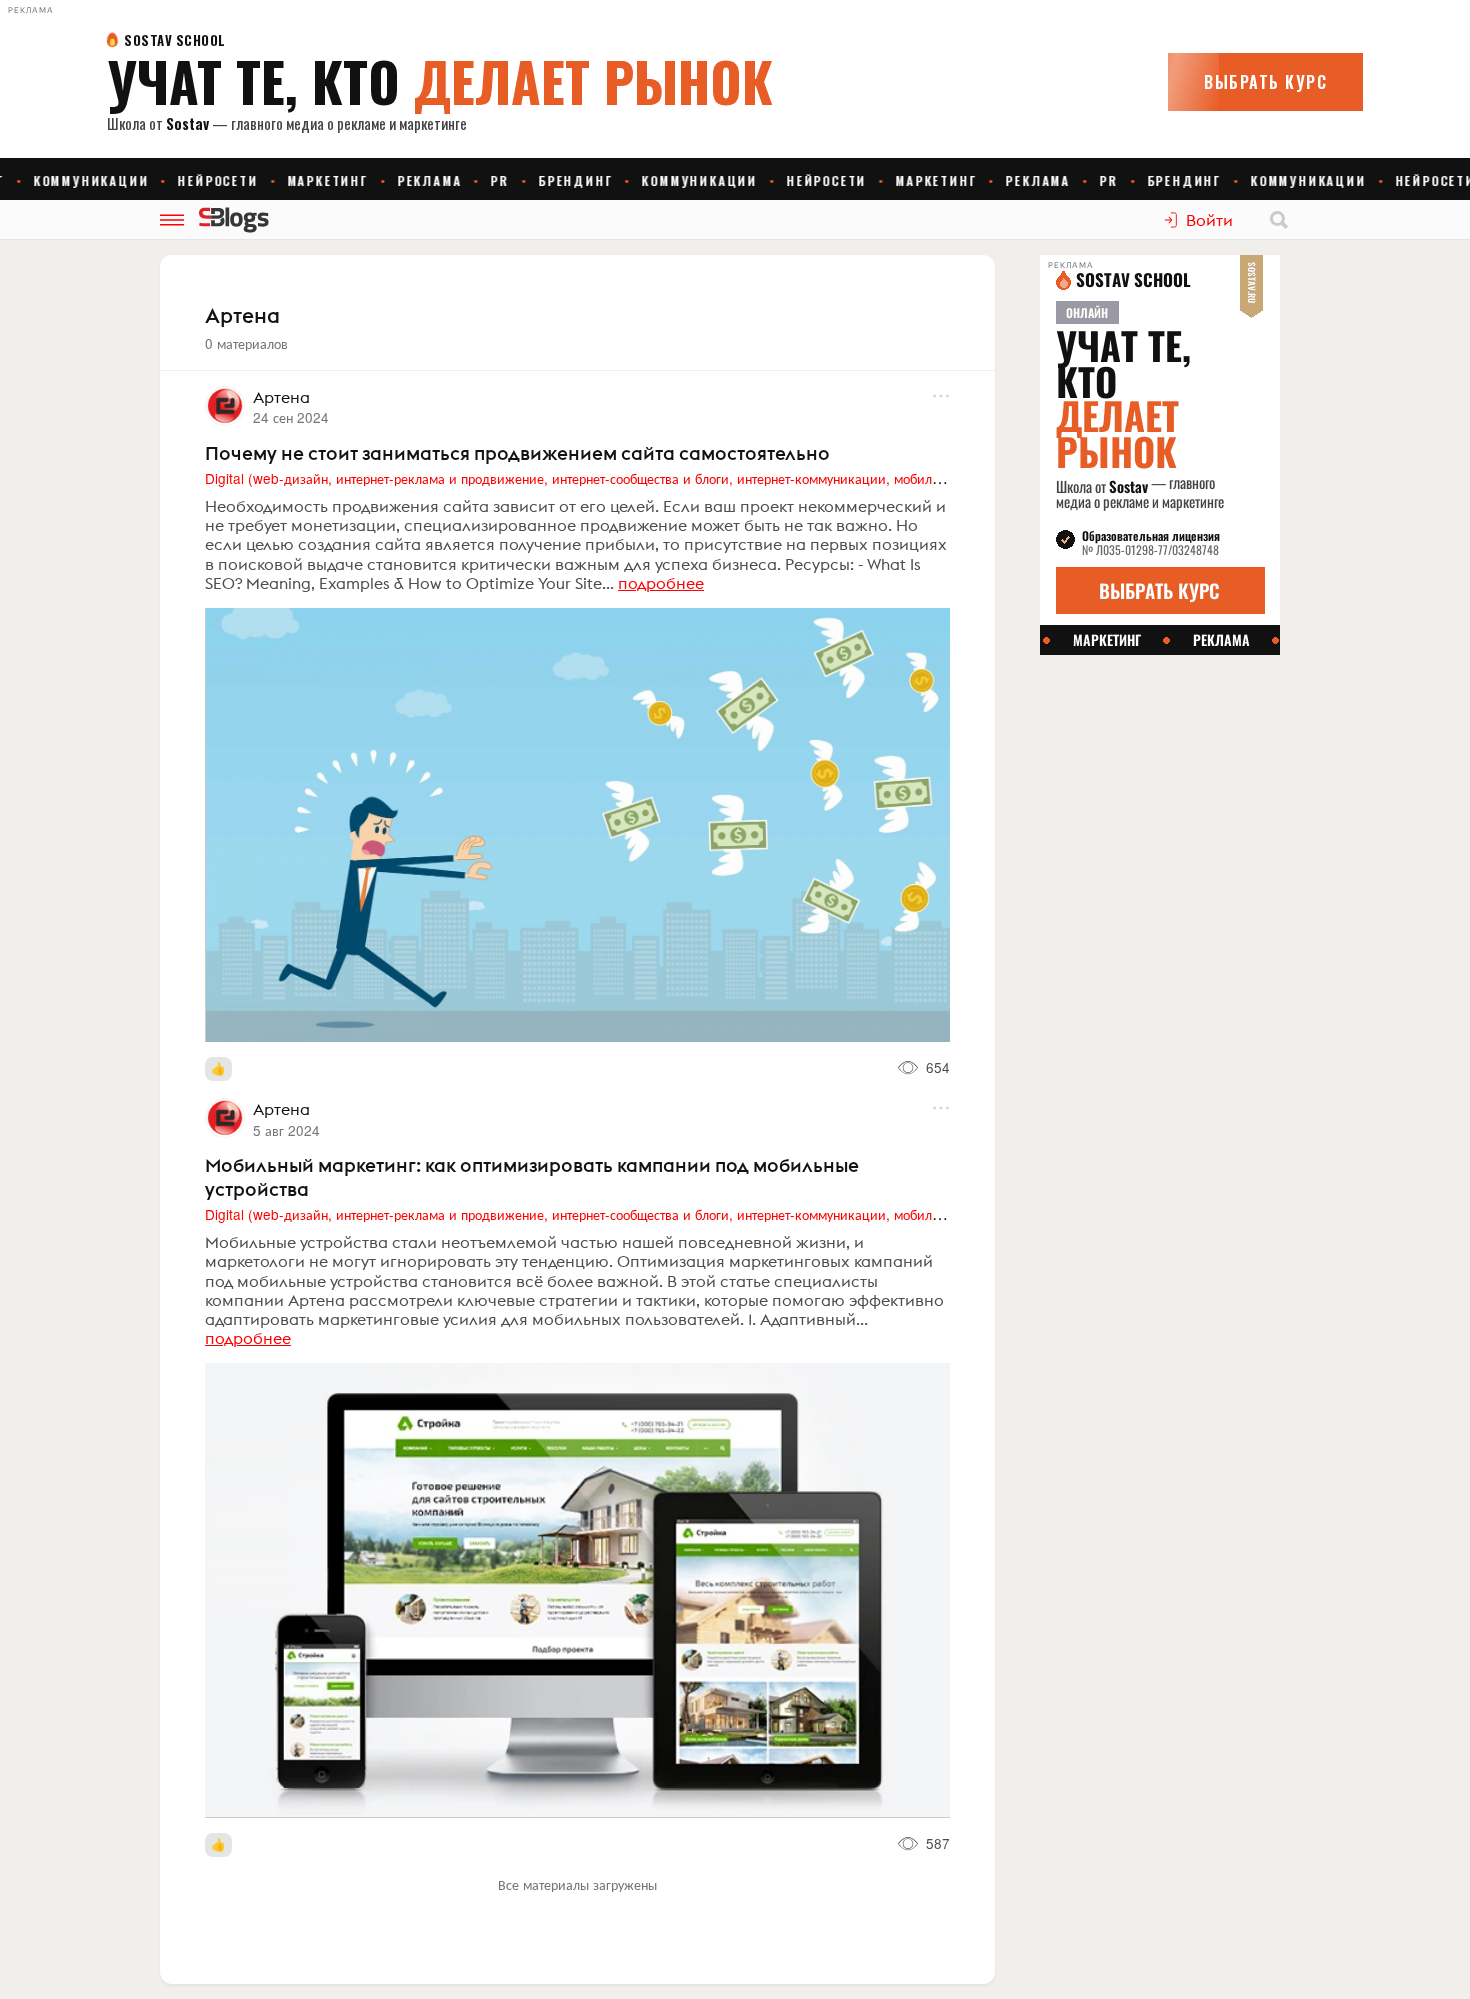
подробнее (661, 583)
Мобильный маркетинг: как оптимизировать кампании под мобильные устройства (532, 1177)
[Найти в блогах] (1279, 220)
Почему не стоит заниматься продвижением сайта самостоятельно (517, 453)
